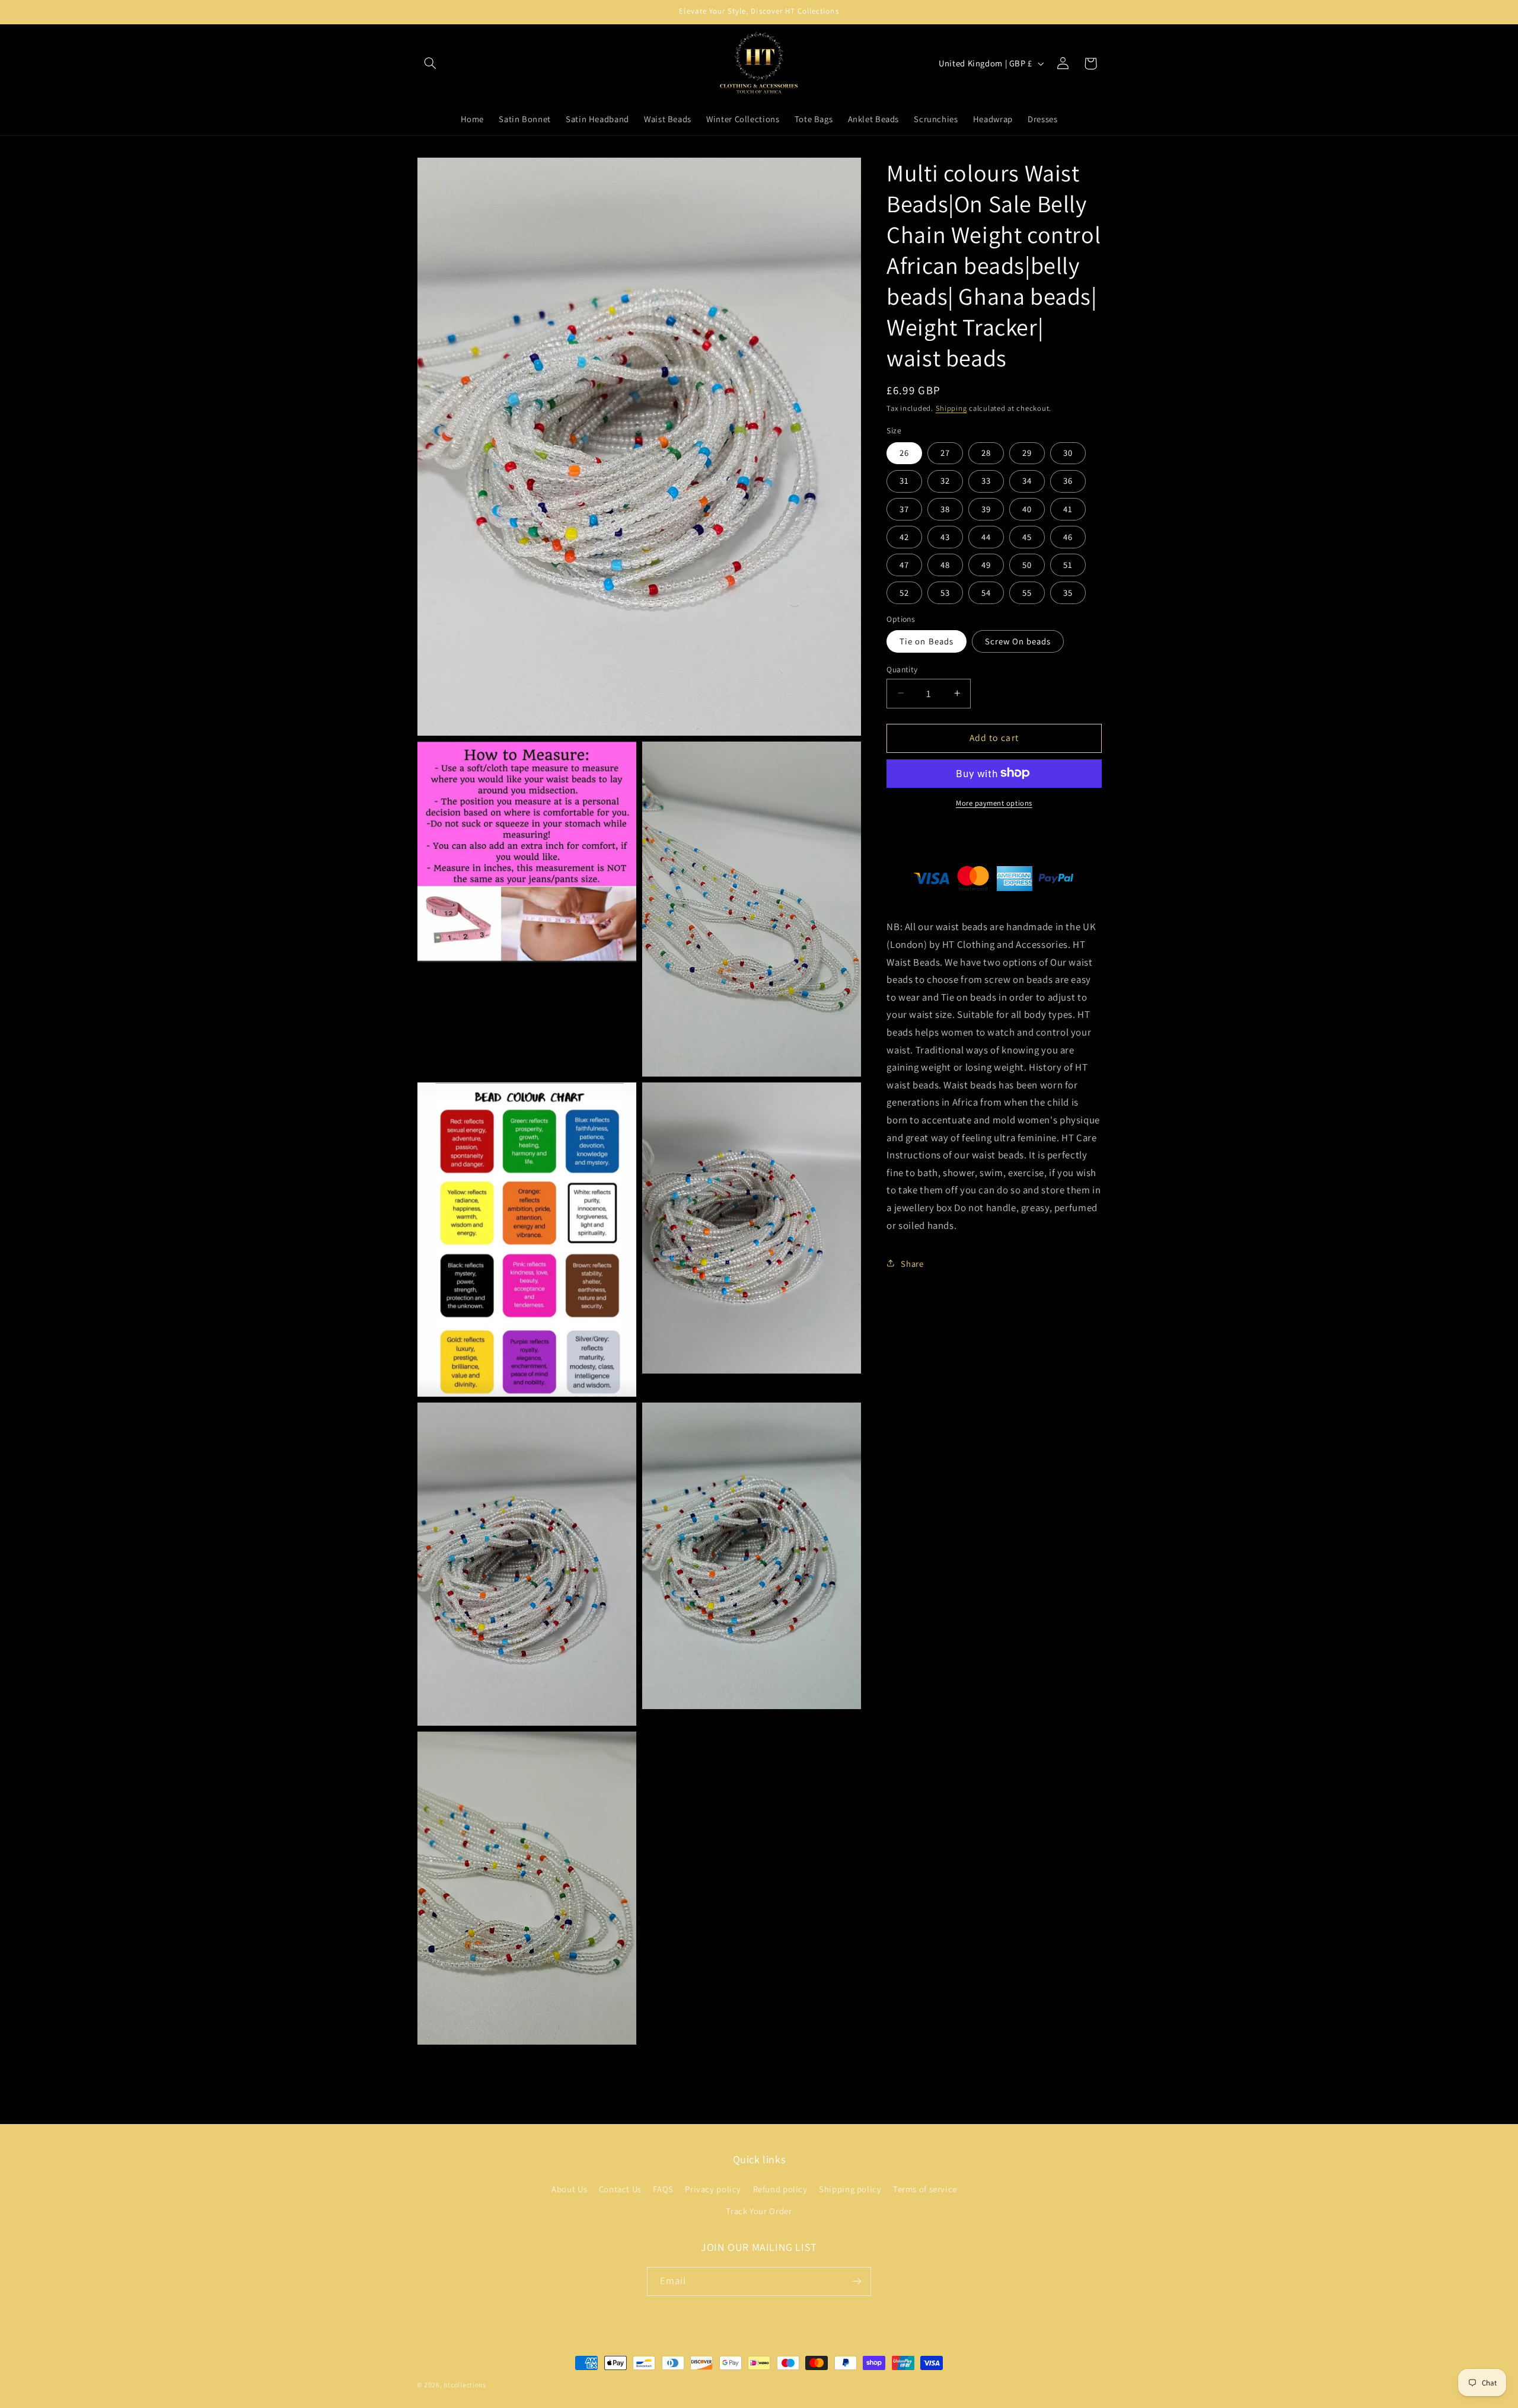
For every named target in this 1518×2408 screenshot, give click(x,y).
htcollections (465, 2385)
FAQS (663, 2189)
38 (945, 508)
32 (945, 480)
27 (945, 453)
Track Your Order (759, 2211)
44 (986, 536)
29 (1027, 453)
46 (1068, 536)
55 (1027, 592)
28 (986, 453)
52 (904, 592)
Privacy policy (713, 2189)
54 (986, 592)
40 (1027, 508)
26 (904, 453)
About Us (569, 2189)
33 (986, 480)
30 (1068, 453)
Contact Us (620, 2189)
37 (904, 508)
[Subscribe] (857, 2281)
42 (904, 536)
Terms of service (925, 2189)
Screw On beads (1018, 641)
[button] (430, 63)
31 (904, 480)
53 (945, 592)
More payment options (994, 802)
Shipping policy (850, 2189)
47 (904, 564)
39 (986, 508)
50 (1027, 564)
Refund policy (780, 2189)
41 (1068, 508)
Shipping (951, 408)
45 (1027, 536)
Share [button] (912, 1263)
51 (1068, 564)
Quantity (902, 669)
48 (945, 564)
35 (1068, 592)
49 (986, 564)
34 (1027, 480)
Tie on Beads (927, 641)
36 (1068, 480)
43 (945, 536)
